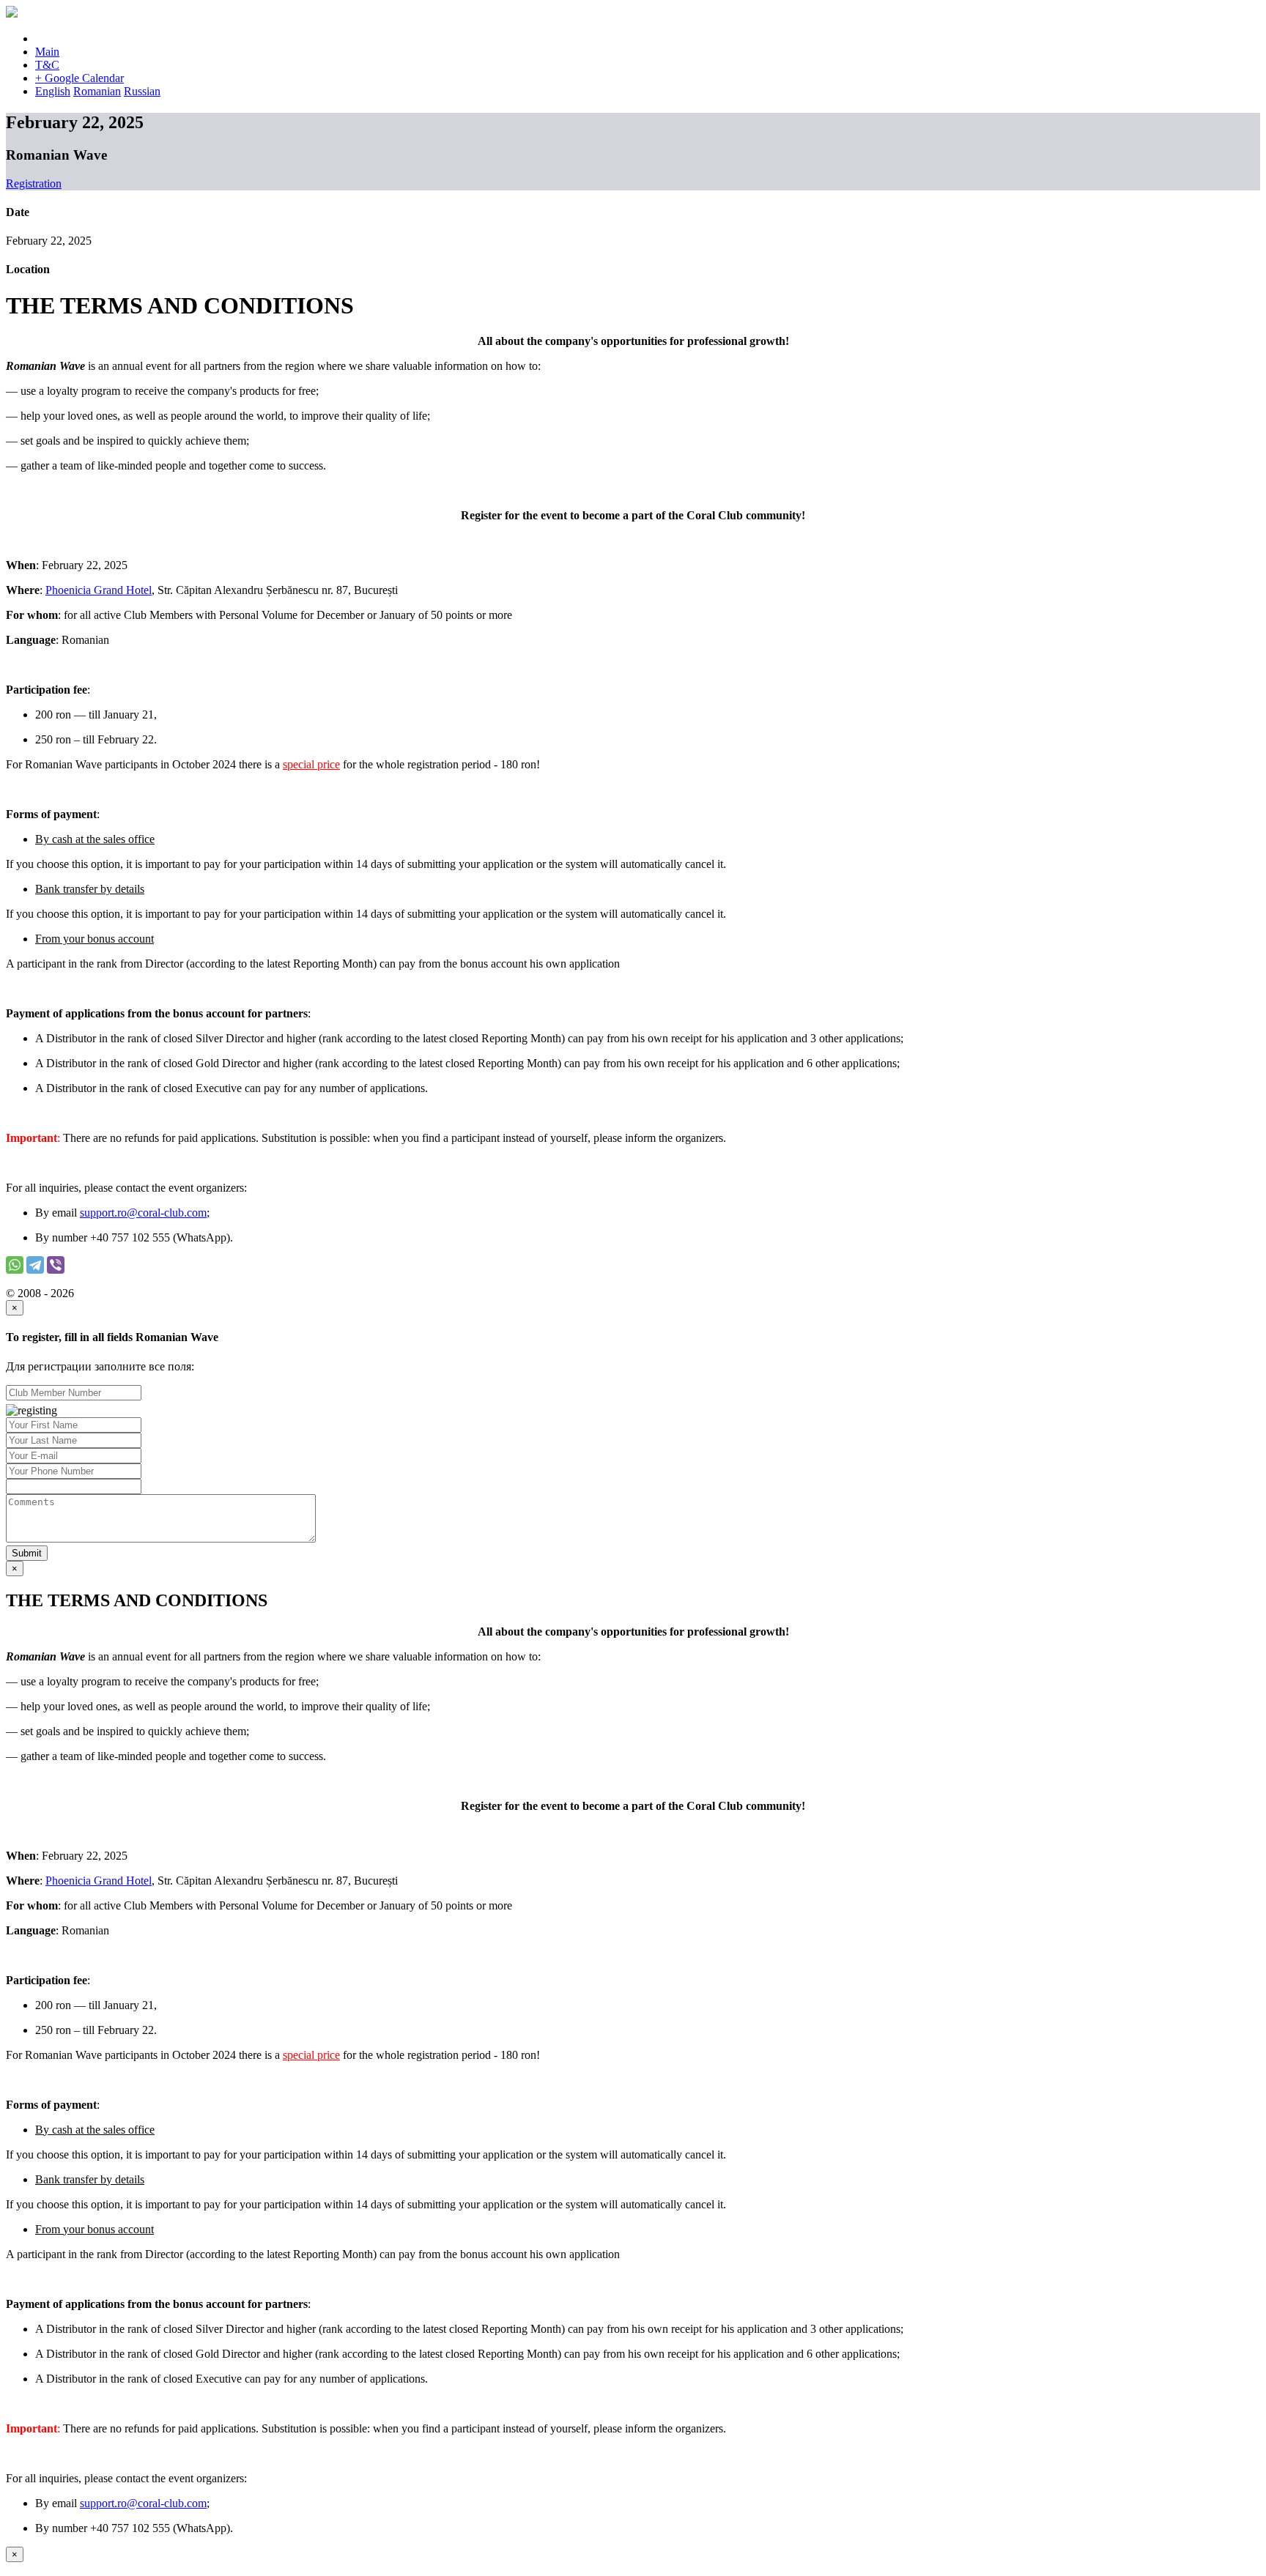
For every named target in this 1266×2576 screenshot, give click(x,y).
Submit (27, 1553)
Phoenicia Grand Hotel (99, 590)
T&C (47, 65)
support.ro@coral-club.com (143, 1213)
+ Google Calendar (79, 78)
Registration (34, 183)
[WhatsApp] (15, 1265)
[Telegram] (35, 1265)
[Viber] (56, 1265)
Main (47, 52)
